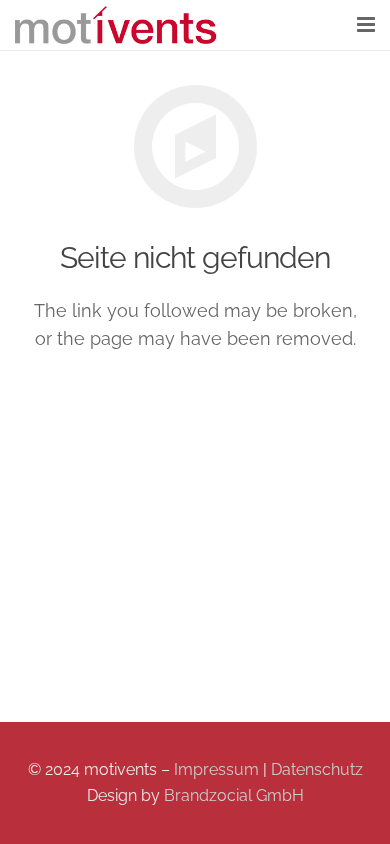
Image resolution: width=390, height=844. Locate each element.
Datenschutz (317, 769)
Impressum (216, 769)
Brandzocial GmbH (234, 795)
